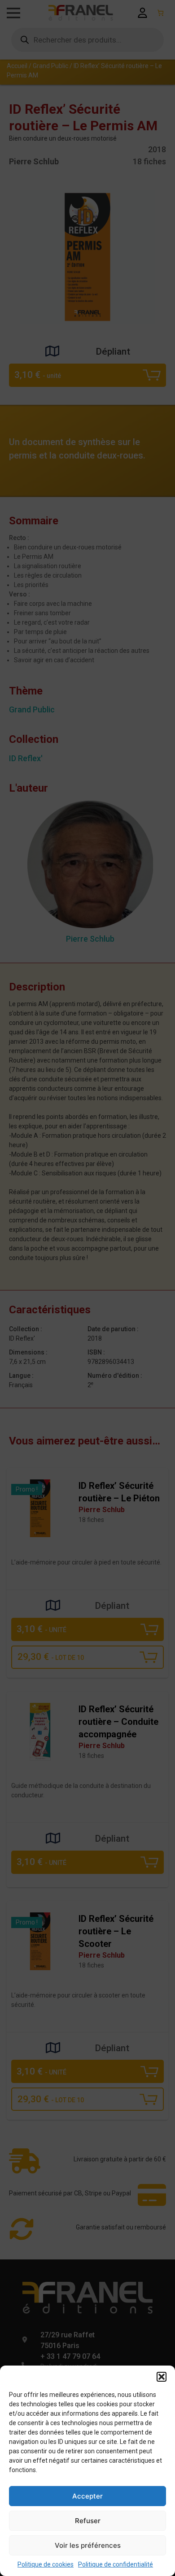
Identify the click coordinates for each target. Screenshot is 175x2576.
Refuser (88, 2521)
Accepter (87, 2496)
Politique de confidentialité (116, 2564)
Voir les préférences (88, 2545)
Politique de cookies (46, 2564)
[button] (162, 2377)
